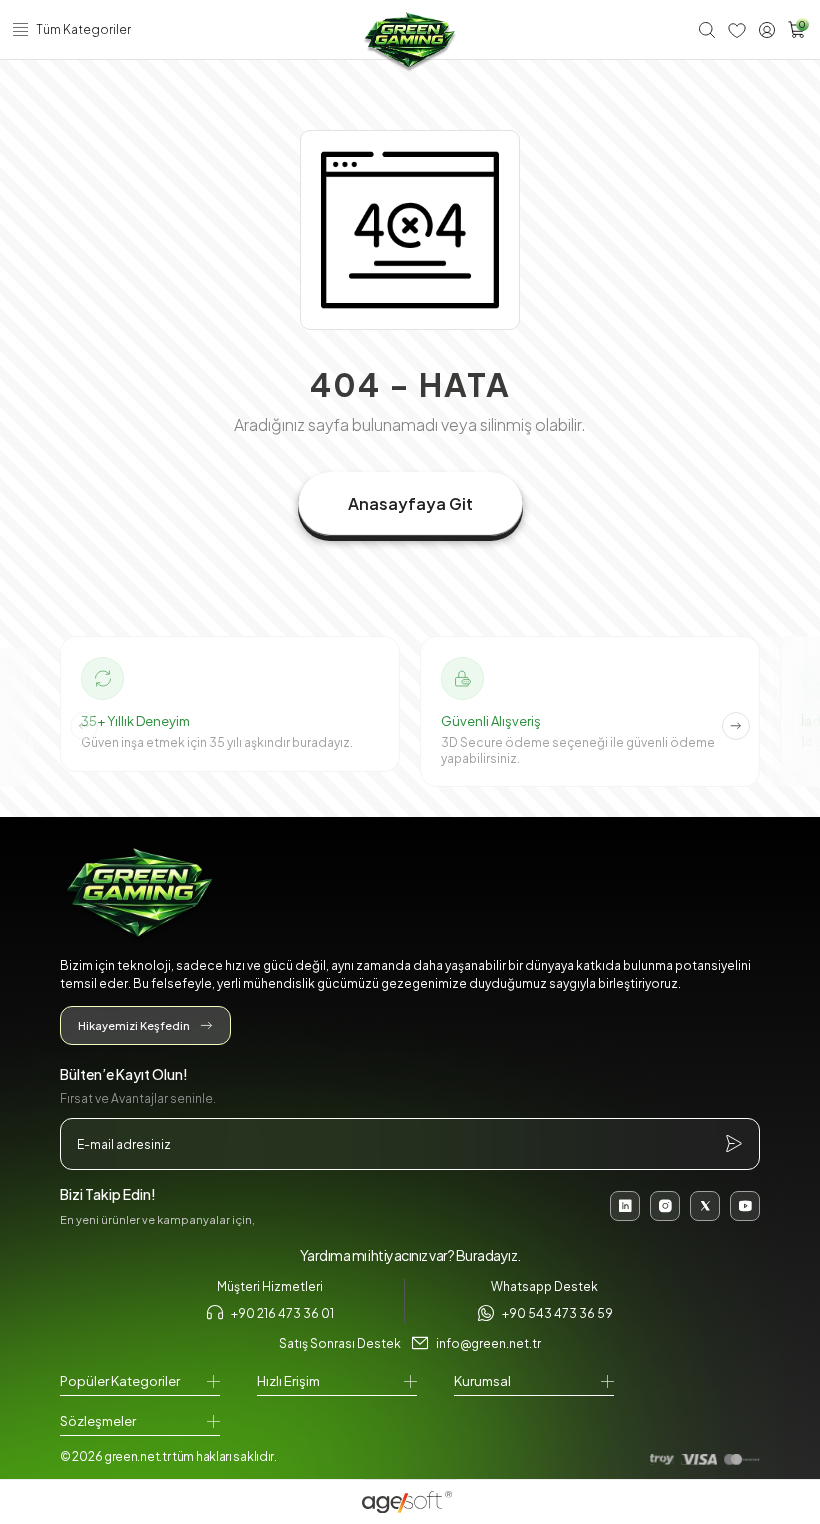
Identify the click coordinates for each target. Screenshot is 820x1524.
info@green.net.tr (488, 1343)
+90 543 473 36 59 (557, 1313)
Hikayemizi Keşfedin (134, 1025)
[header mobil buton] (410, 42)
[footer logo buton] (410, 895)
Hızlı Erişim (288, 1381)
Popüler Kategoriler (120, 1381)
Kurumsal (482, 1381)
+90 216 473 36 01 (282, 1313)
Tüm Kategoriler (83, 29)
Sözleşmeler (98, 1421)
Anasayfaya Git (410, 503)
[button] (736, 726)
